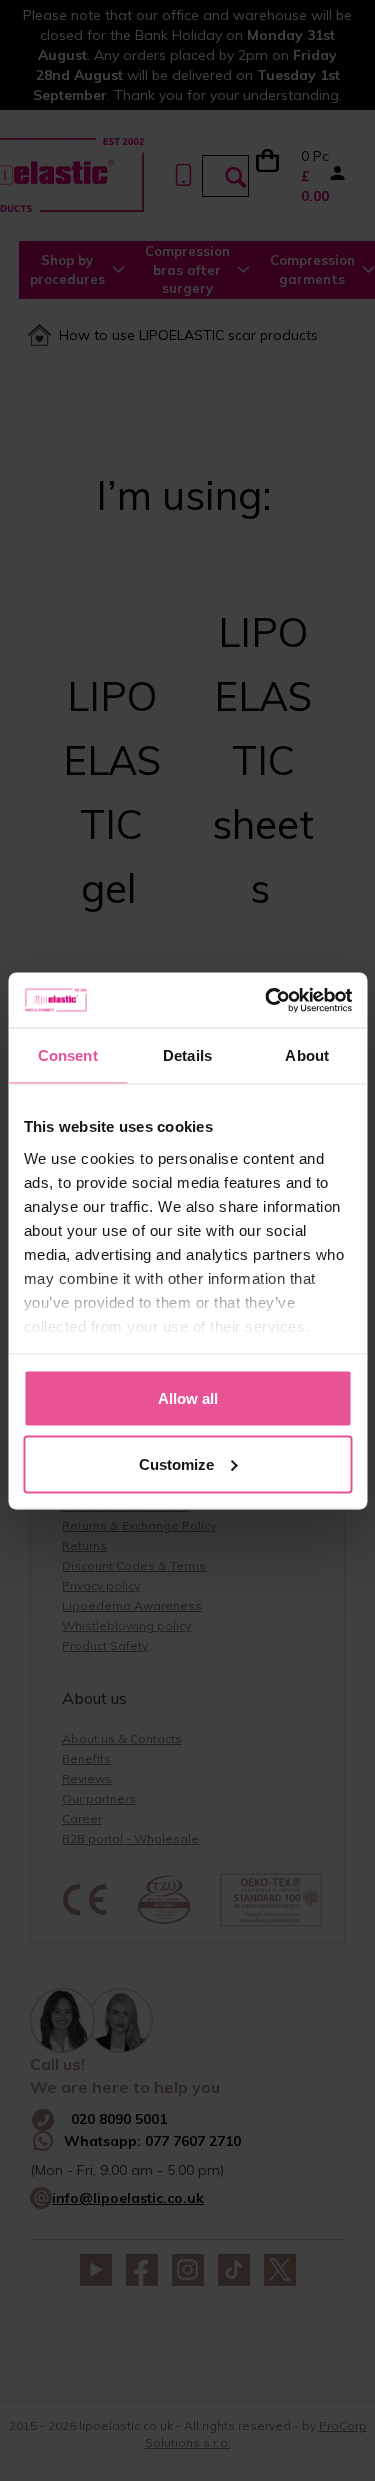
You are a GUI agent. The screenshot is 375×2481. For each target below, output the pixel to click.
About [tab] (307, 1055)
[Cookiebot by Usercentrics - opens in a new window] (267, 1000)
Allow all (188, 1398)
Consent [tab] (68, 1055)
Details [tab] (187, 1055)
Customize (176, 1463)
